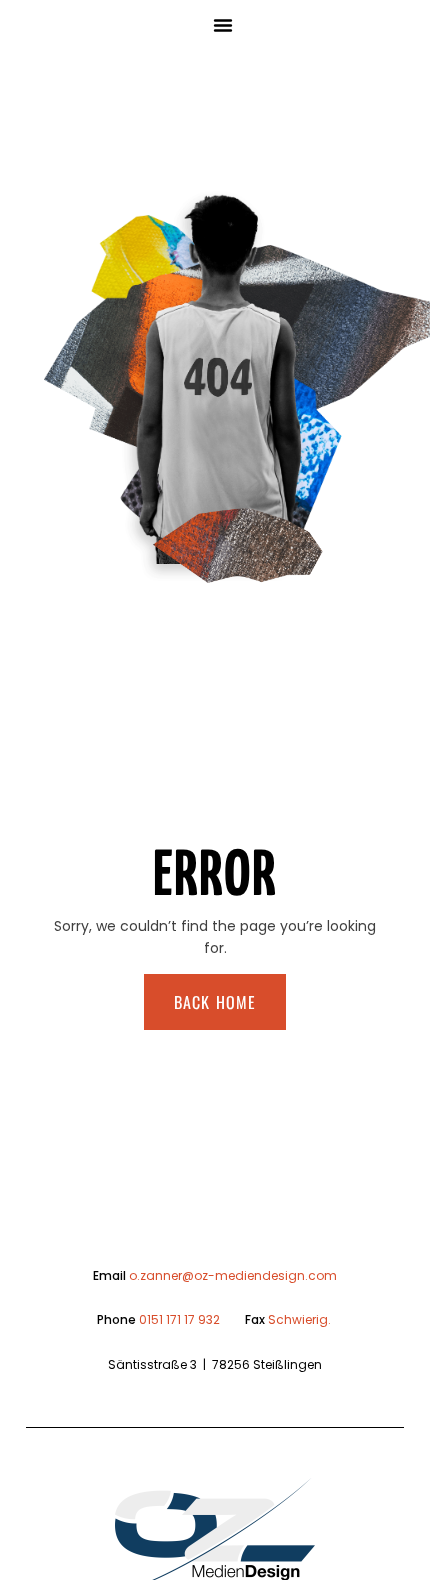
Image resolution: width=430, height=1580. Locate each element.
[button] (223, 25)
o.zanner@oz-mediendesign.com (233, 1275)
